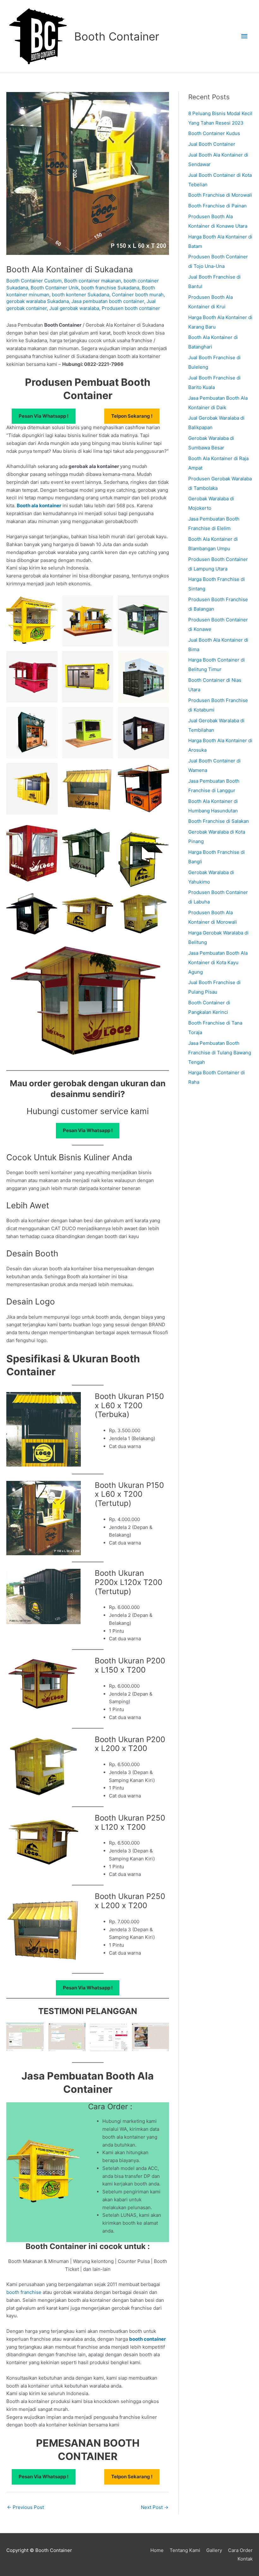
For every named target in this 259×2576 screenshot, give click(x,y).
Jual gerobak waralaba (74, 308)
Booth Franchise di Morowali (220, 195)
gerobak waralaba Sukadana (38, 301)
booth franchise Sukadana (110, 288)
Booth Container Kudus (214, 133)
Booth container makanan (93, 281)
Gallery (214, 2550)
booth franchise (24, 2292)
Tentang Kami (185, 2550)
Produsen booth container (131, 308)
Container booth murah (138, 295)
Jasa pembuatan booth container (108, 301)
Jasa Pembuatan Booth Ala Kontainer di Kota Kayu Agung (218, 962)
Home (157, 2550)
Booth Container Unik (55, 288)
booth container (148, 2339)
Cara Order (240, 2550)
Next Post (155, 2507)
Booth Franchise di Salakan (219, 821)
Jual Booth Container (212, 144)
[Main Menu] (245, 36)
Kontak (245, 2559)
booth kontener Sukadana (81, 295)
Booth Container (117, 36)
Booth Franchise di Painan (217, 206)
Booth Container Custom (34, 281)
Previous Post (25, 2507)
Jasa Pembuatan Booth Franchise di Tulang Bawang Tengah (220, 1053)
